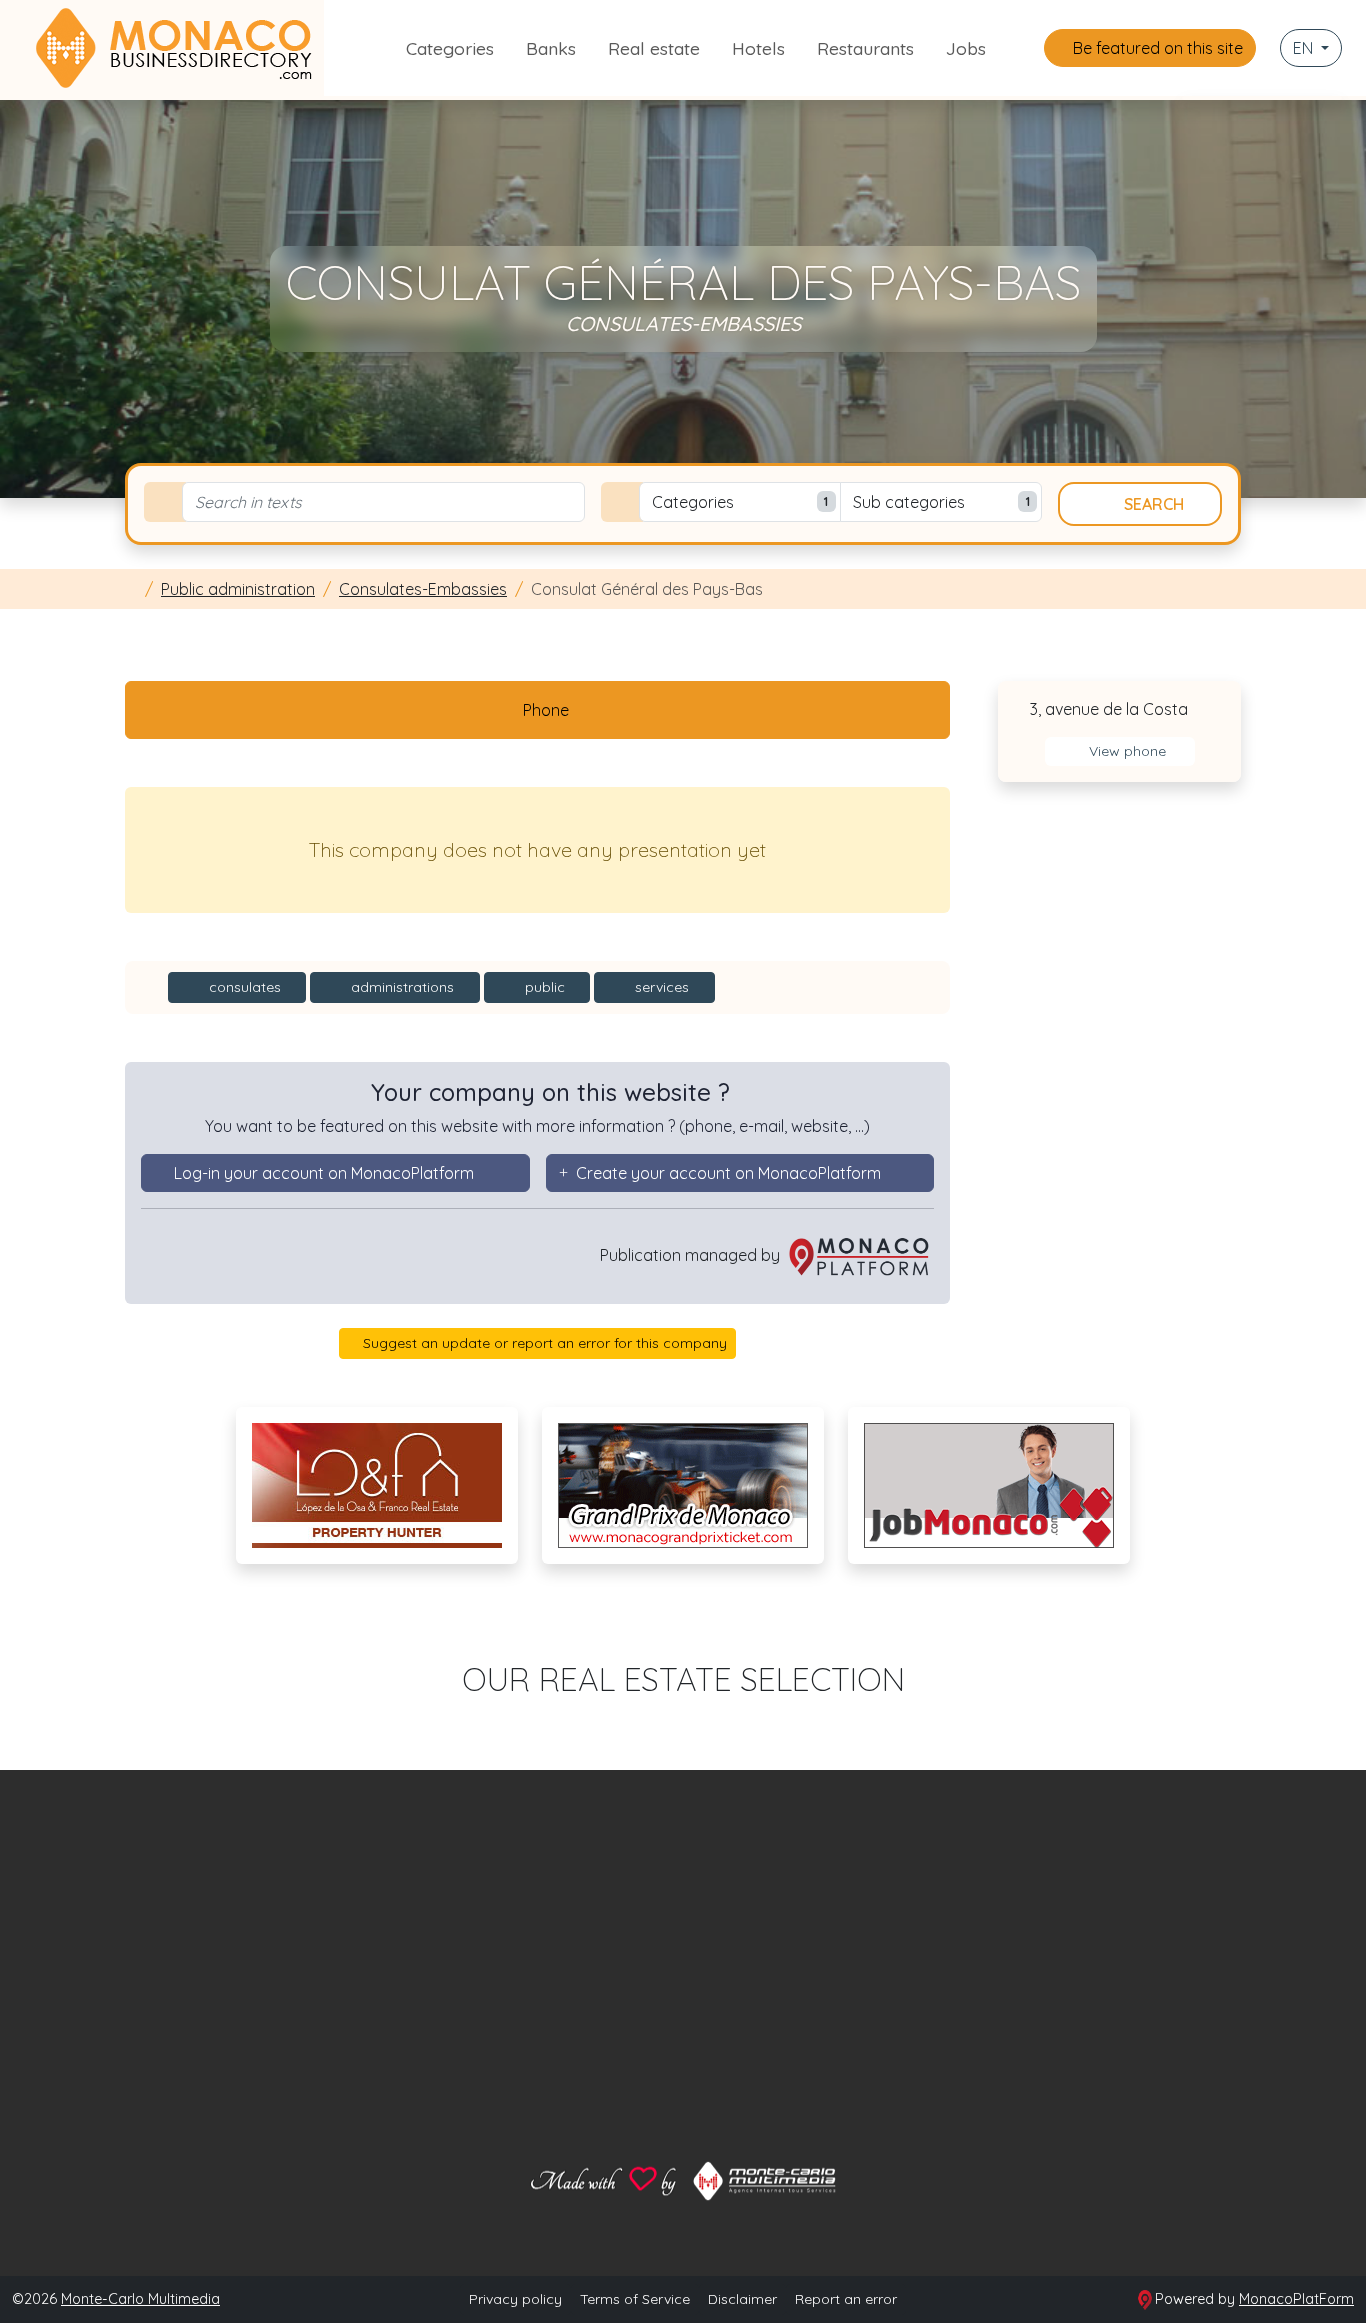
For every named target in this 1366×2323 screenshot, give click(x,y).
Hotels (758, 48)
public (543, 987)
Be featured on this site (1156, 48)
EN (1305, 48)
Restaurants (865, 48)
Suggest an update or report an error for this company (543, 1343)
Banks (551, 48)
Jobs (966, 48)
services (660, 987)
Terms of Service (635, 2299)
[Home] (131, 589)
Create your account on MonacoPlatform (728, 1173)
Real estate (654, 48)
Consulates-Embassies (423, 589)
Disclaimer (742, 2299)
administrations (400, 987)
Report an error (846, 2299)
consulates (243, 987)
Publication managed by (692, 1255)
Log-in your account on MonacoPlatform (324, 1173)
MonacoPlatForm (1296, 2299)
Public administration (238, 589)
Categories (450, 48)
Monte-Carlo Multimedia (140, 2299)
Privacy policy (515, 2299)
